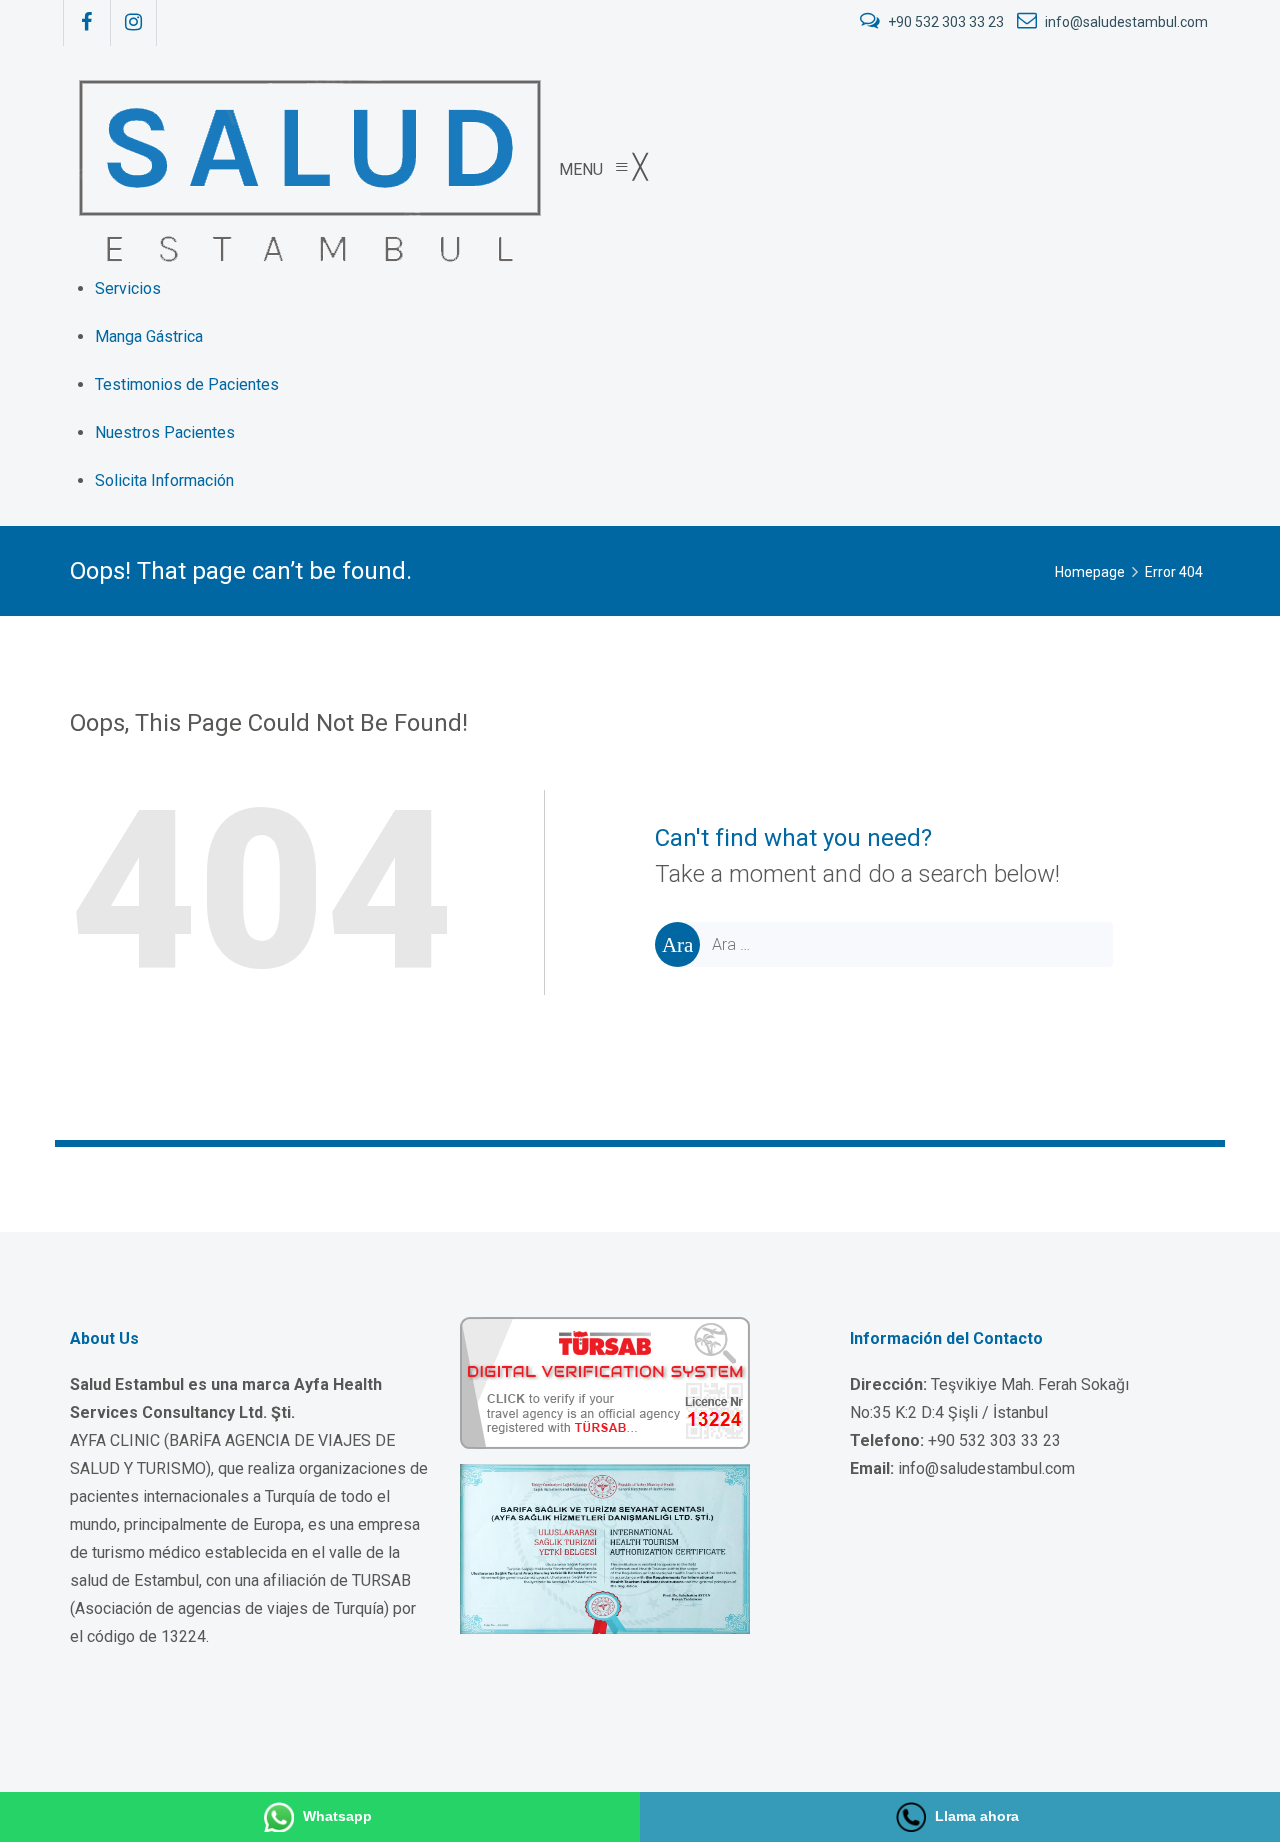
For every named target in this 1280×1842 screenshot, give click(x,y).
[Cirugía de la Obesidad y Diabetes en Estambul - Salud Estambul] (307, 169)
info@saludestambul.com (1125, 22)
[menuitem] (128, 288)
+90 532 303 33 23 (946, 22)
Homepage (1090, 572)
